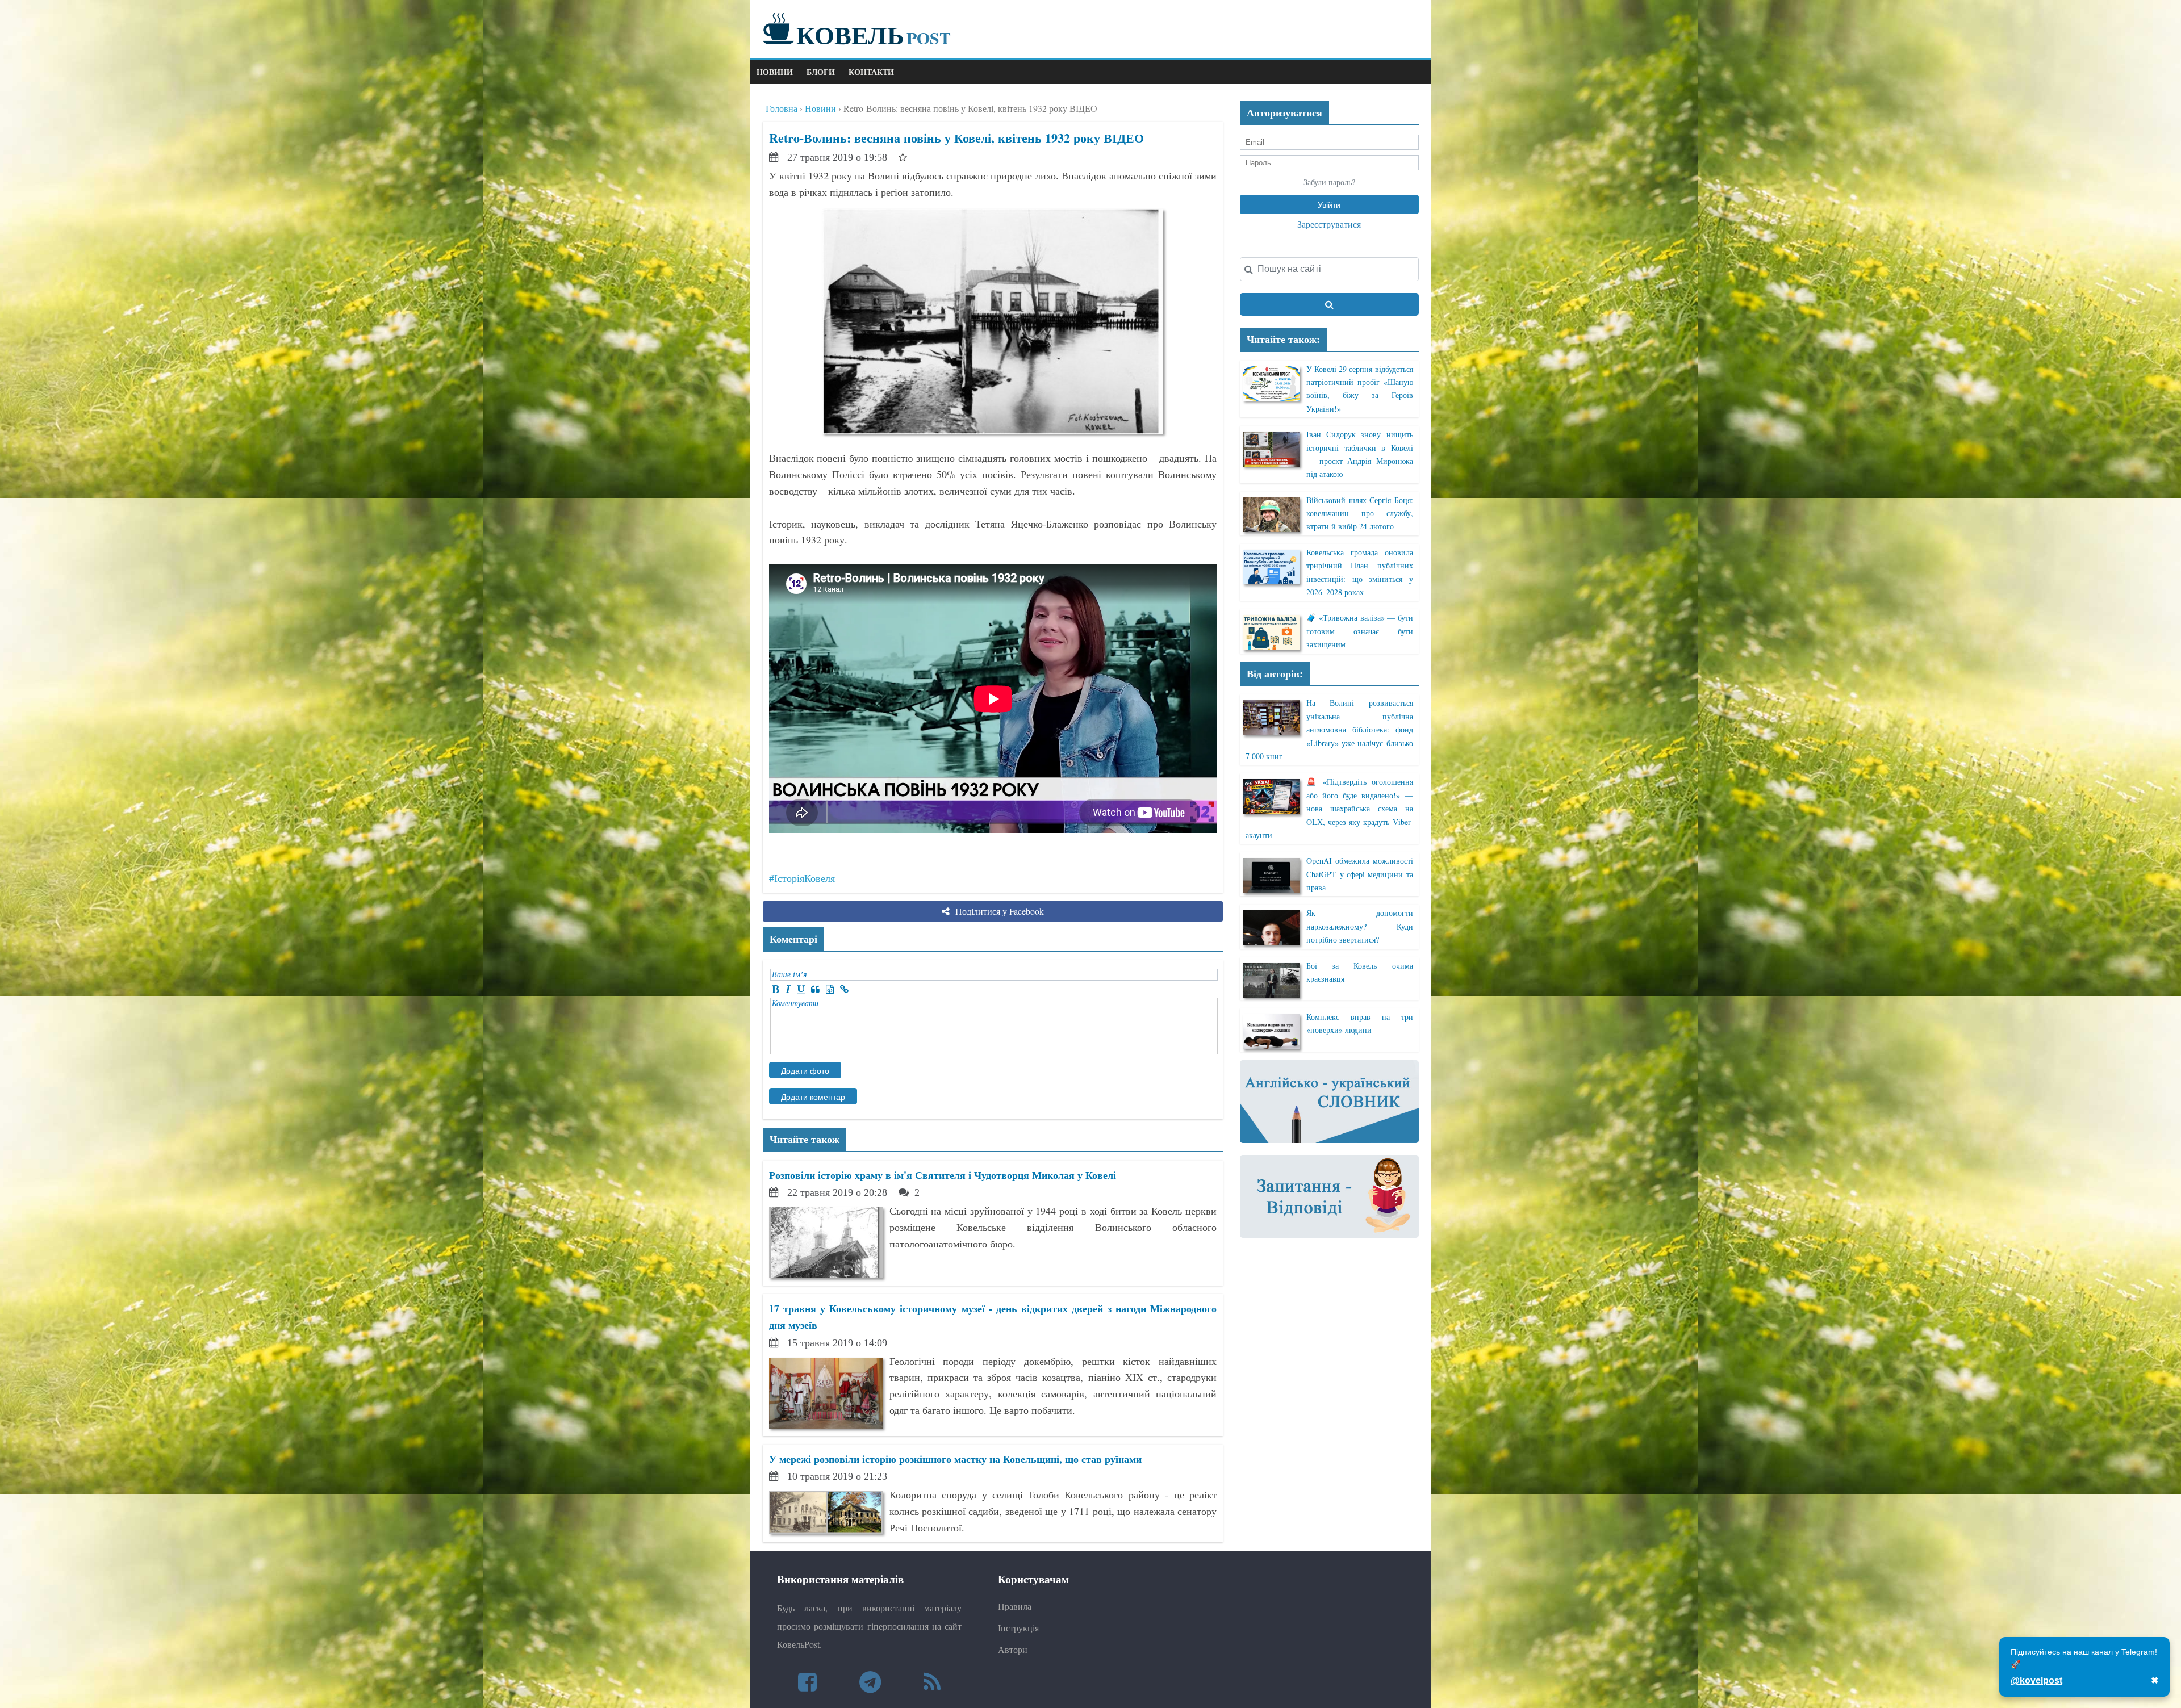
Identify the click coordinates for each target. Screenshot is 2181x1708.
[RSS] (932, 1682)
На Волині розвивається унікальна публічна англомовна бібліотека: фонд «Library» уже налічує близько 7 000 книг (1329, 729)
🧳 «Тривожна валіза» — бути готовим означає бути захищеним (1359, 631)
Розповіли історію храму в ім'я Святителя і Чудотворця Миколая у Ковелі (943, 1175)
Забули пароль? (1329, 182)
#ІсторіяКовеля (802, 878)
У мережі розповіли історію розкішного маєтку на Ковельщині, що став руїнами (955, 1459)
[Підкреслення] (801, 989)
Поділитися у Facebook (998, 911)
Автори (1013, 1649)
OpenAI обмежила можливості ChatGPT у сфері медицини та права (1359, 874)
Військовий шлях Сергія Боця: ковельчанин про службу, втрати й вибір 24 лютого (1359, 513)
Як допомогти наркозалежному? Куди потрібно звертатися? (1359, 926)
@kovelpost (2036, 1680)
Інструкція (1018, 1628)
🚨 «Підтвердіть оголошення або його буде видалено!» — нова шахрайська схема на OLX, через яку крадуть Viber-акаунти (1329, 808)
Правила (1015, 1606)
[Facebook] (807, 1682)
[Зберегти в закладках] (903, 157)
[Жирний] (776, 989)
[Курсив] (788, 989)
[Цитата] (815, 989)
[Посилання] (844, 989)
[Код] (830, 989)
